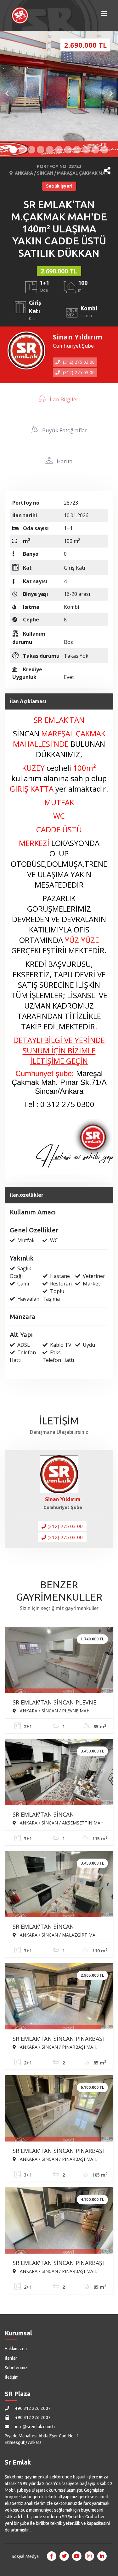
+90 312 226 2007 (32, 2408)
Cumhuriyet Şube (73, 346)
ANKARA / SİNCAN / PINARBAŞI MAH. (58, 2047)
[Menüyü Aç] (104, 15)
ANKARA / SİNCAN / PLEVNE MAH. (55, 1710)
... (31, 2530)
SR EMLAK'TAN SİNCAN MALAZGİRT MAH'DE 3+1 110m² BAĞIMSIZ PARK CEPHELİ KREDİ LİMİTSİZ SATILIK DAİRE (54, 1927)
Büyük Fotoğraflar (64, 430)
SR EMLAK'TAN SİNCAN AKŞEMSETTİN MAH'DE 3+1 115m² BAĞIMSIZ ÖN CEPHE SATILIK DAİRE (58, 1815)
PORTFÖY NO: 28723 (59, 166)
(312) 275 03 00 (78, 362)
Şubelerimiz (16, 2368)
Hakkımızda (16, 2349)
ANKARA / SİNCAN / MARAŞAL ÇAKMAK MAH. (62, 173)
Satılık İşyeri (59, 186)
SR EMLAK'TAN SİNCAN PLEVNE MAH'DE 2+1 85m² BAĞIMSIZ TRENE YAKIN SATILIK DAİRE (54, 1703)
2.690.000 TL (59, 271)
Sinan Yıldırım (78, 337)
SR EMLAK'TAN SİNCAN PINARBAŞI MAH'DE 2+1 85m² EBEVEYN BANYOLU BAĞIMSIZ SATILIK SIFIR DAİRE (58, 2039)
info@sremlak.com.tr (35, 2427)
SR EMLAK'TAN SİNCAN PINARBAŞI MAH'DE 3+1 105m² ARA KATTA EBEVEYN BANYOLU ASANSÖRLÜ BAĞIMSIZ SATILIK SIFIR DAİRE (58, 2151)
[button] (107, 171)
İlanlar (11, 2358)
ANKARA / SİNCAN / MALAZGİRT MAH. (59, 1935)
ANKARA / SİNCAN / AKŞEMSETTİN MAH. (62, 1823)
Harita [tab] (64, 461)
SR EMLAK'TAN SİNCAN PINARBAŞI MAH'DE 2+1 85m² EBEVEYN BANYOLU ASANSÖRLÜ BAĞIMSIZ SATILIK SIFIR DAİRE (58, 2263)
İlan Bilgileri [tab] (64, 399)
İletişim (12, 2377)
